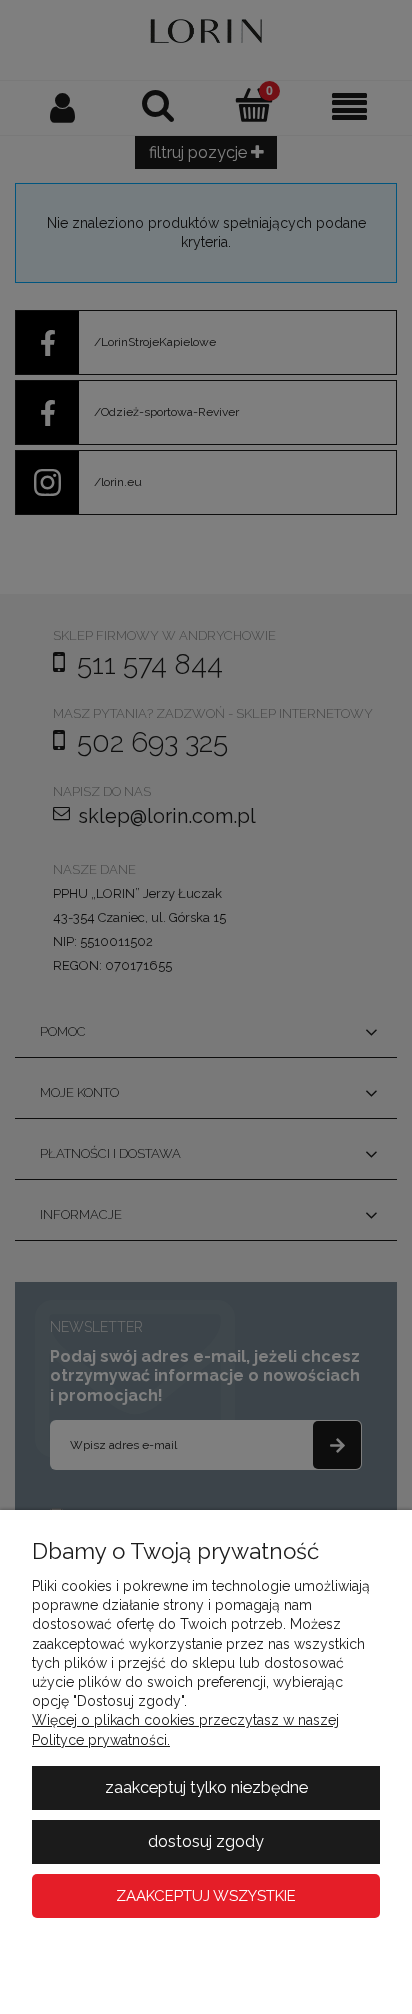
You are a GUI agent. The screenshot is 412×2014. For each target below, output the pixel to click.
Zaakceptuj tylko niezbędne (206, 1787)
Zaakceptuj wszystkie (206, 1896)
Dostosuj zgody (206, 1841)
